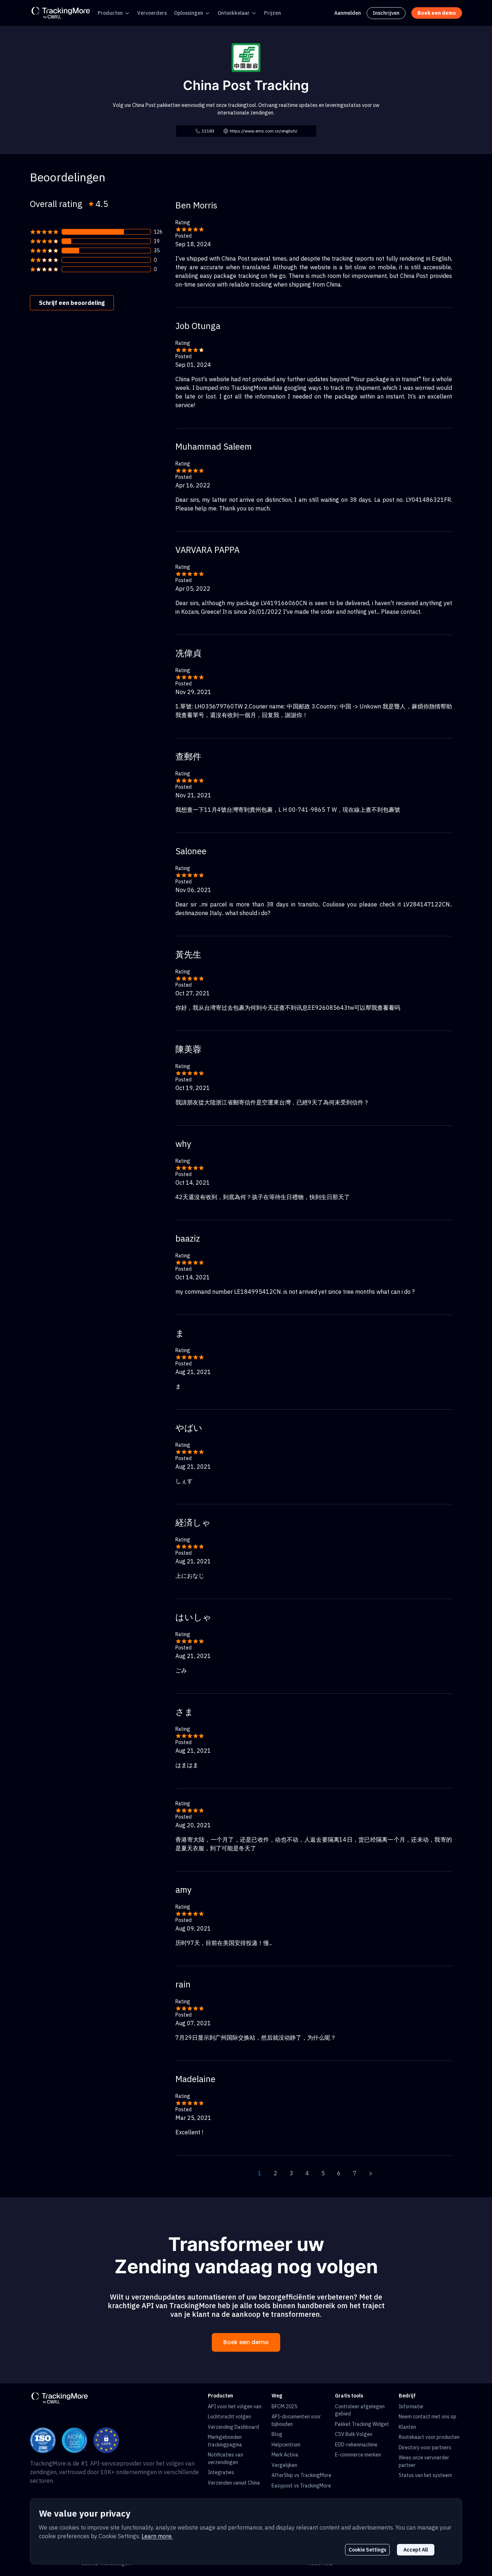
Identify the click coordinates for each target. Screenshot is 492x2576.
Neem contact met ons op (428, 2417)
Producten (110, 13)
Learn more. (157, 2536)
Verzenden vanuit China (234, 2483)
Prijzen (272, 13)
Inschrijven (386, 13)
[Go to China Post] (246, 57)
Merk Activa (285, 2455)
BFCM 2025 (284, 2406)
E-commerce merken (358, 2455)
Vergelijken (284, 2465)
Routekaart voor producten (429, 2437)
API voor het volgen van (235, 2406)
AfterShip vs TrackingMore (301, 2475)
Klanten (407, 2427)
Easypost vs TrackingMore (301, 2486)
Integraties (221, 2472)
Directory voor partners (425, 2447)
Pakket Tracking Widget (362, 2424)
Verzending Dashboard (233, 2427)
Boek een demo (246, 2342)
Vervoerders (152, 13)
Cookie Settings (367, 2550)
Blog (277, 2434)
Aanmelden (348, 13)
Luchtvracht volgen (229, 2417)
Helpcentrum (286, 2445)
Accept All (416, 2550)
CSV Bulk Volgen (354, 2434)
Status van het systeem (425, 2475)
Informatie (411, 2406)
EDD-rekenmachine (356, 2445)
